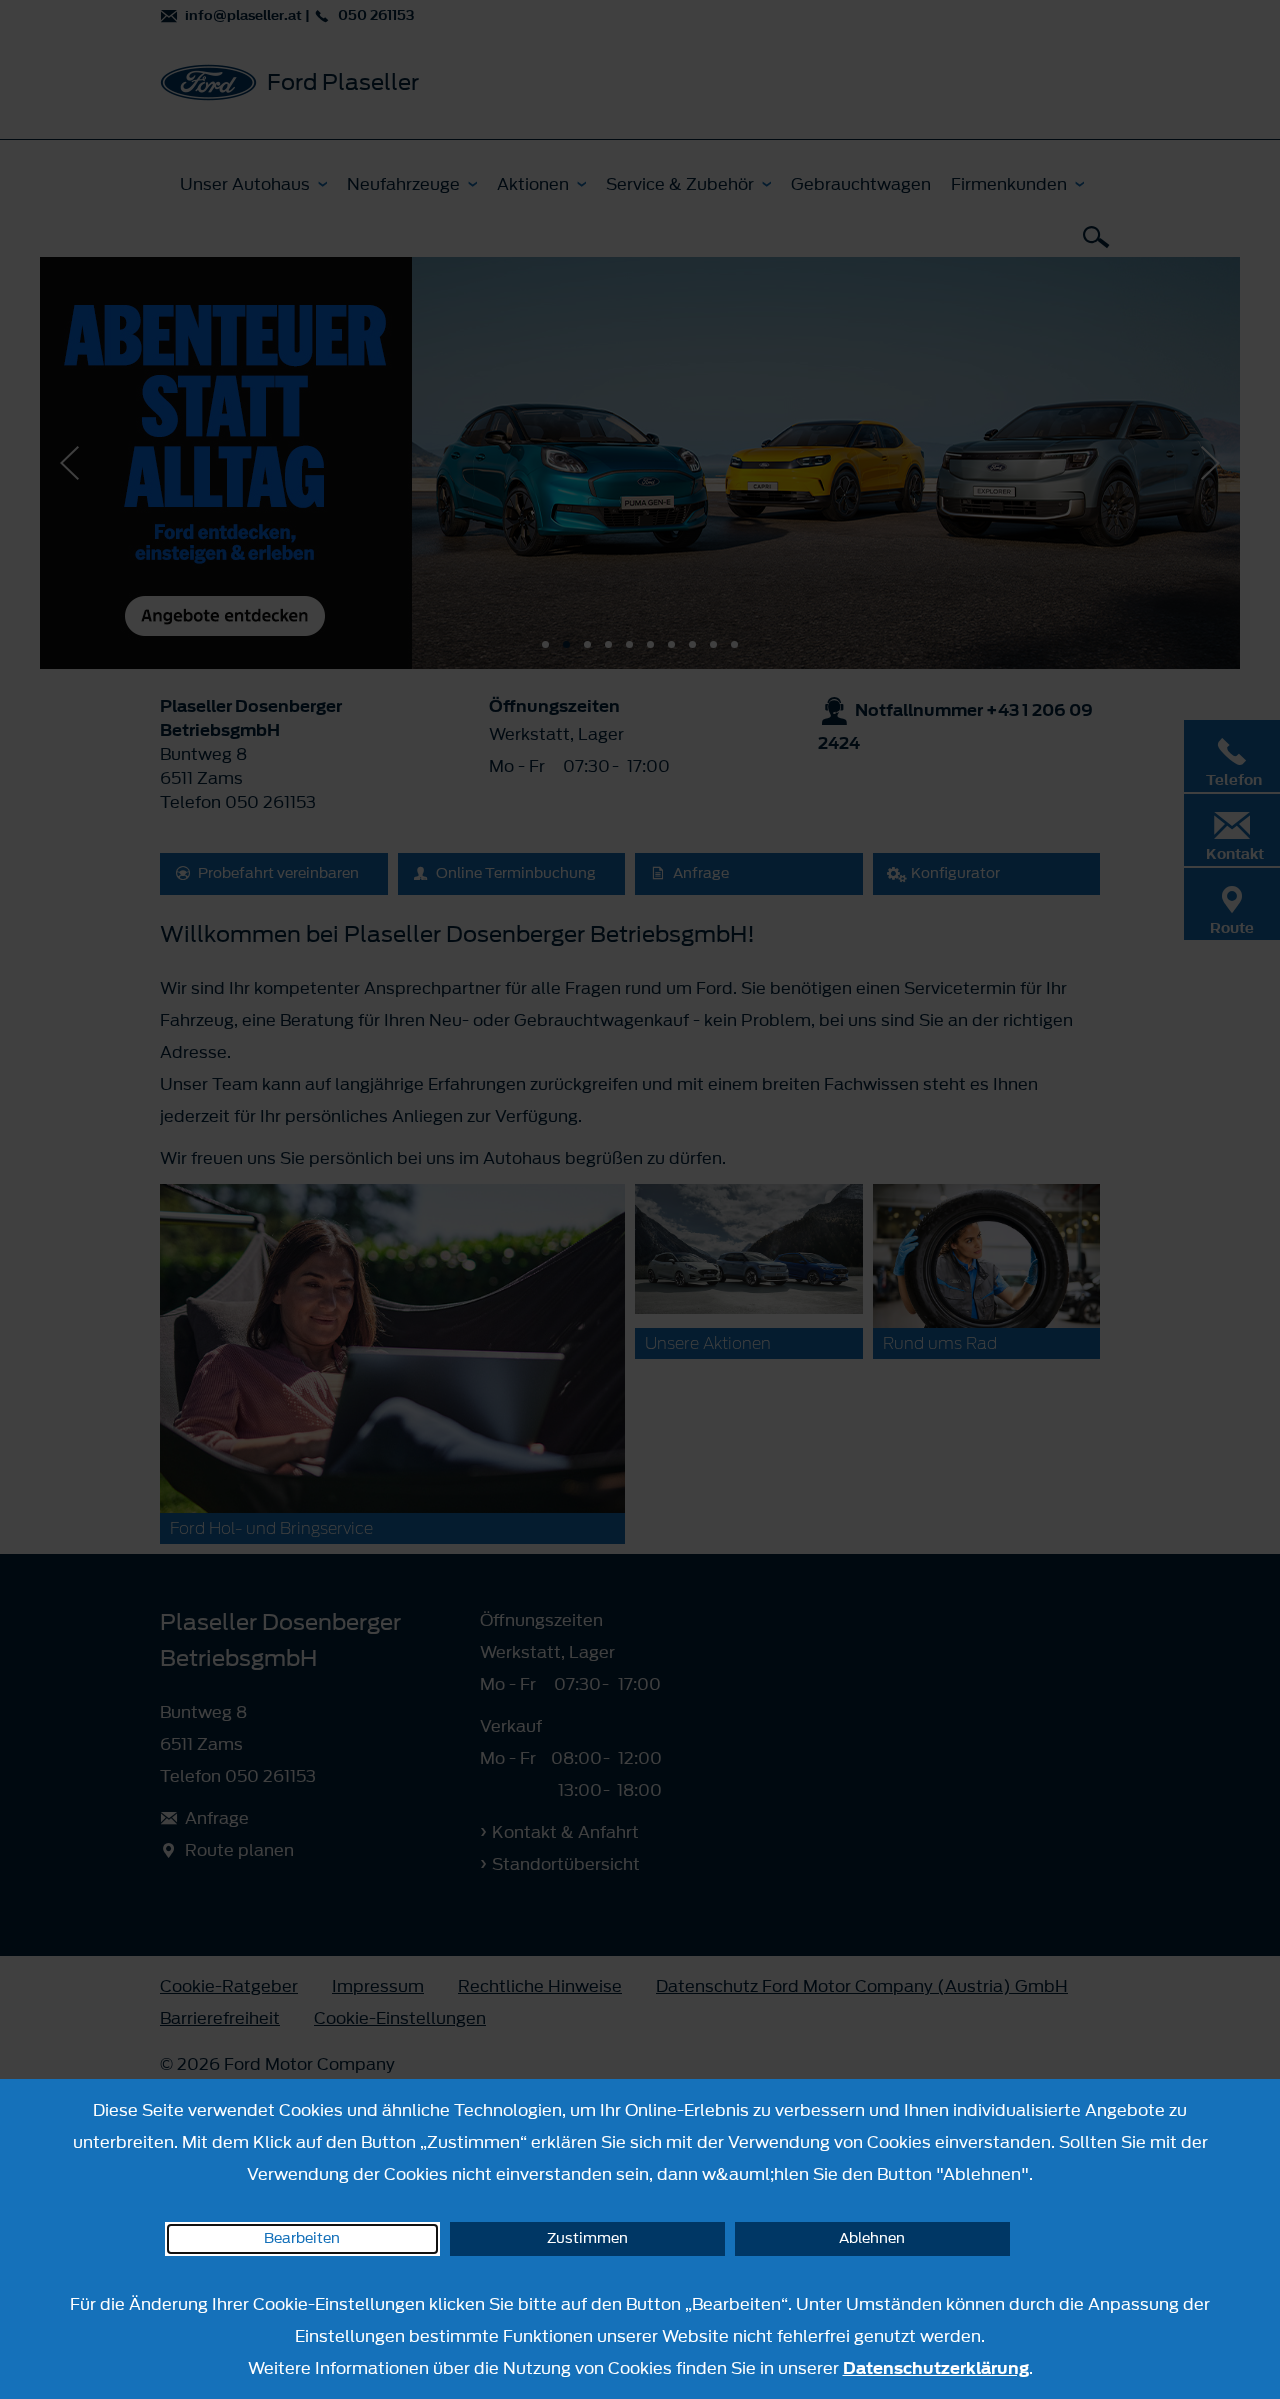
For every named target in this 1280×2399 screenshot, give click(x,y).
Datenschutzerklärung (936, 2368)
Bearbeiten (302, 2238)
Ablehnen (872, 2238)
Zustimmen (587, 2238)
